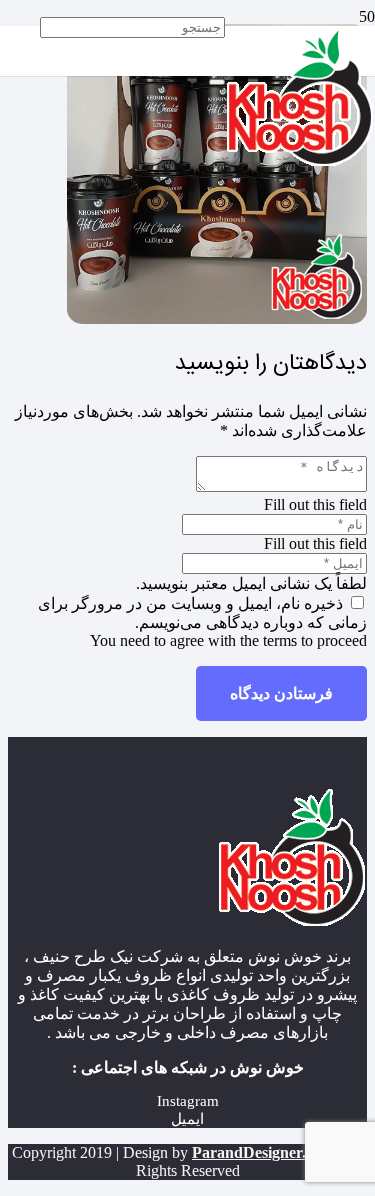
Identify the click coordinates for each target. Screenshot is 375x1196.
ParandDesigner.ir (254, 1152)
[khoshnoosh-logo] (300, 161)
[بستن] (217, 82)
